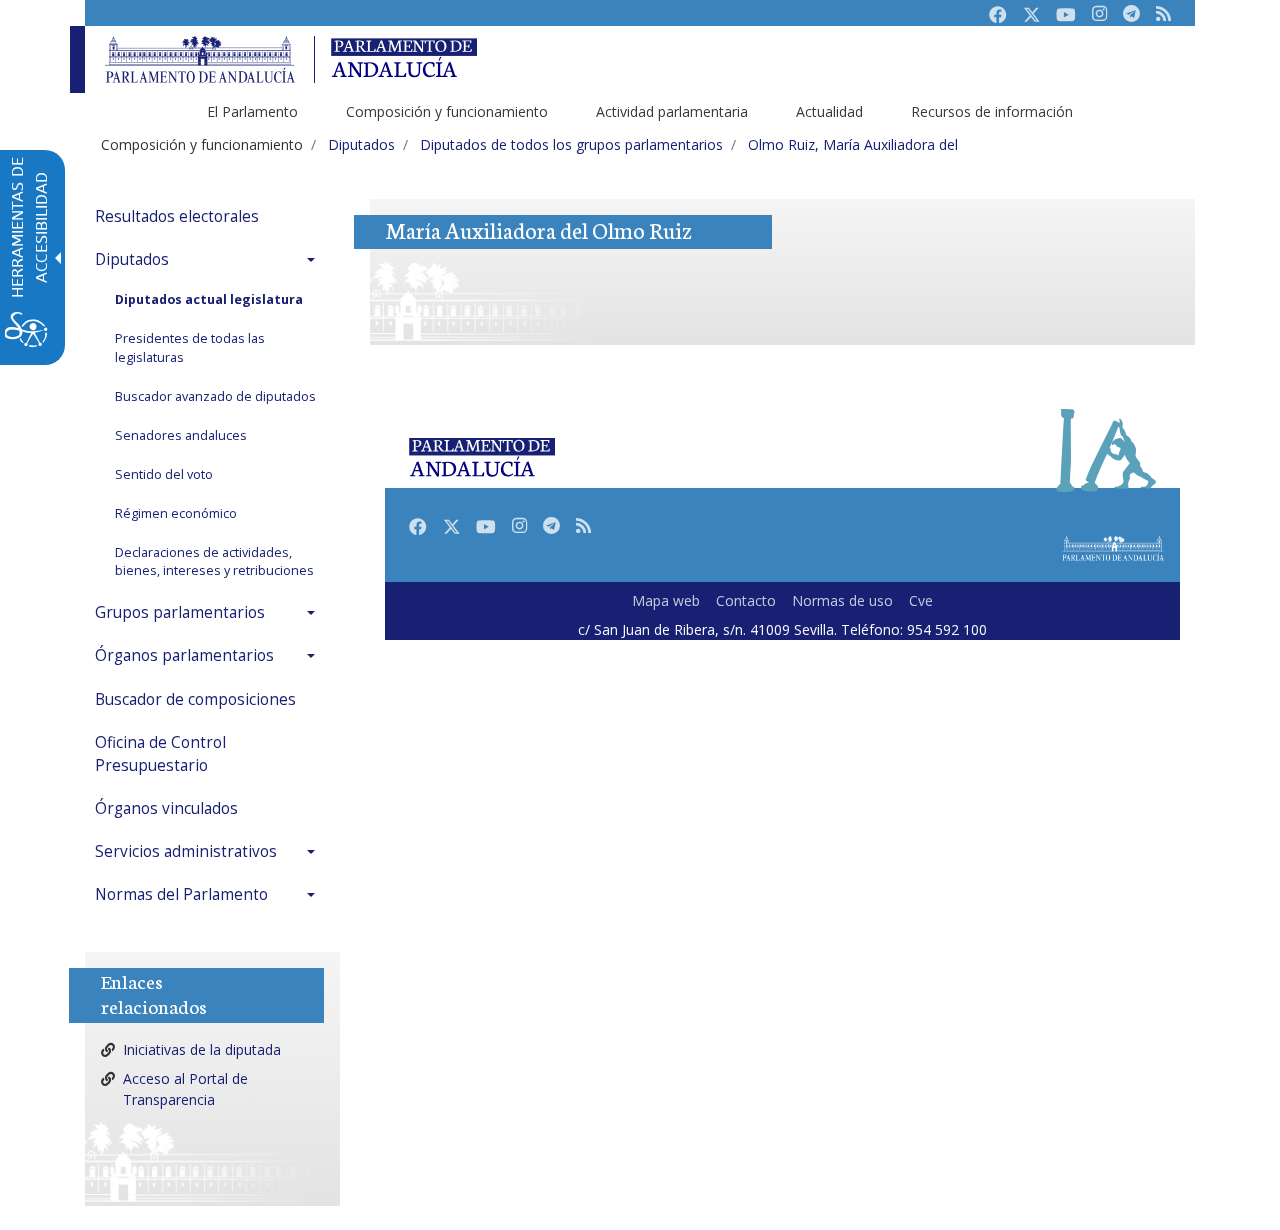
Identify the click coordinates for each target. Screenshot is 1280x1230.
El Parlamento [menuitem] (252, 111)
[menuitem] (210, 216)
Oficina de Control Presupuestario (160, 754)
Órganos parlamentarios (184, 655)
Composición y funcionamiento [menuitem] (447, 111)
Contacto (746, 600)
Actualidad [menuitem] (829, 111)
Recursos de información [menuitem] (992, 111)
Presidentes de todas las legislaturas (190, 348)
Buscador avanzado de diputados (215, 396)
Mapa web (666, 600)
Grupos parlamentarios (180, 612)
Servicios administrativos (186, 851)
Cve (921, 600)
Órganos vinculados (166, 808)
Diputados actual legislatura (209, 299)
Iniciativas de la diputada (202, 1049)
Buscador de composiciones (195, 699)
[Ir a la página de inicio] (200, 59)
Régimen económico (176, 513)
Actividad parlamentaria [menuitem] (672, 111)
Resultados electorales (177, 216)
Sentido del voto (164, 474)
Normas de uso (842, 600)
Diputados (132, 259)
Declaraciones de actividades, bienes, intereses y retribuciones (214, 562)
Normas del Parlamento (181, 894)
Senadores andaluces (181, 435)
